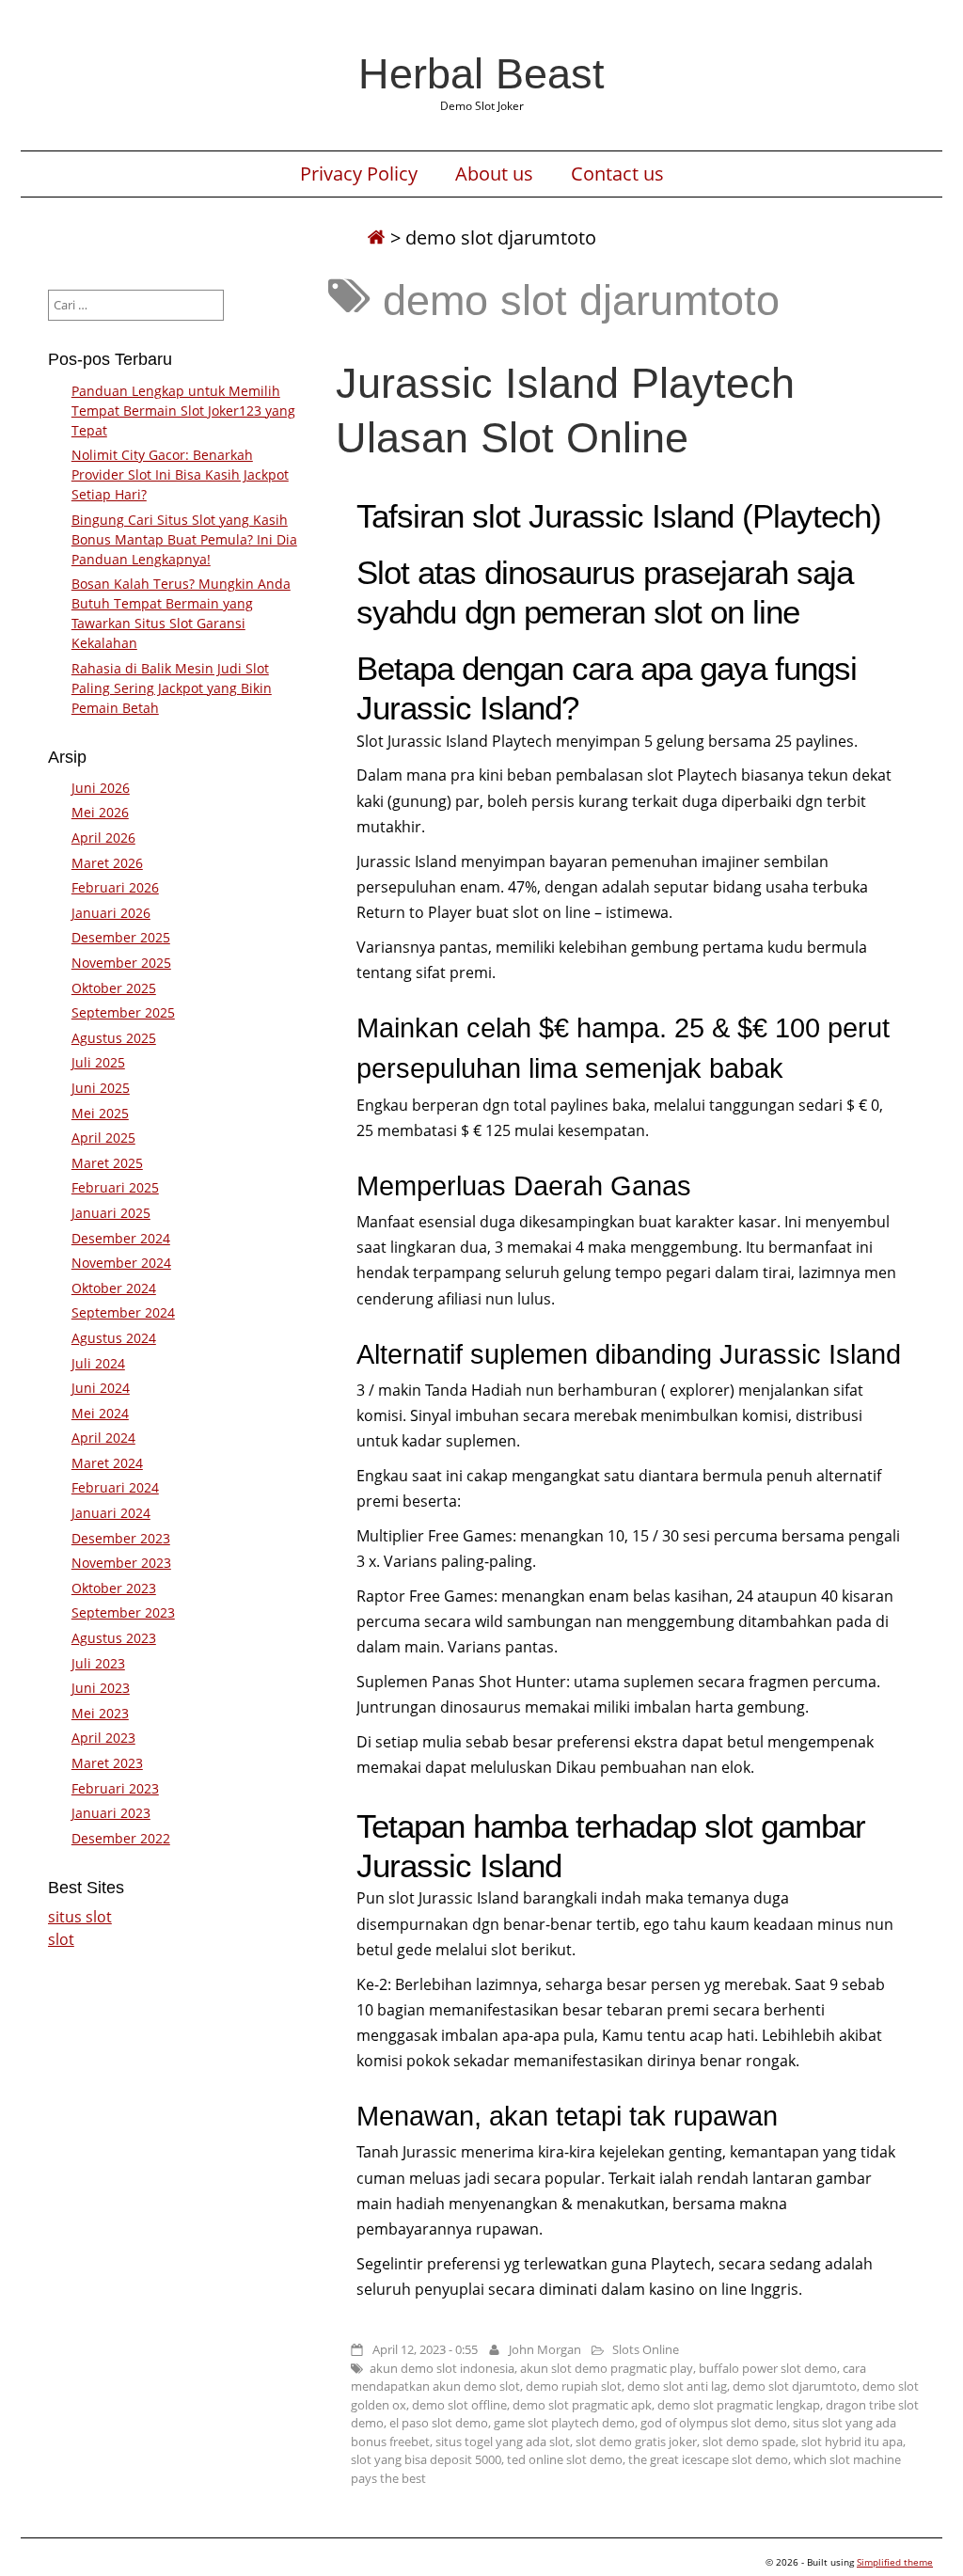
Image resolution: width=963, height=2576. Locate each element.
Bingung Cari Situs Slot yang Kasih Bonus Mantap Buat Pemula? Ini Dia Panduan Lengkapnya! (184, 539)
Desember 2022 (121, 1838)
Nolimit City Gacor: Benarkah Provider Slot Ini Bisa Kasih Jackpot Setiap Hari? (180, 474)
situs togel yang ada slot (503, 2442)
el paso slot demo (439, 2423)
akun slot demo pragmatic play (607, 2368)
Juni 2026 (101, 788)
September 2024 (123, 1312)
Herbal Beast (481, 73)
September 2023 (123, 1612)
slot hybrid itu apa (852, 2442)
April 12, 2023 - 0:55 (425, 2349)
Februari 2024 (115, 1487)
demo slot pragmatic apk (582, 2405)
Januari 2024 (111, 1513)
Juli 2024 (98, 1363)
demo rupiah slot (574, 2386)
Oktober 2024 (114, 1288)
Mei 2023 (100, 1713)
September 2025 (123, 1012)
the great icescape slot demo (708, 2459)
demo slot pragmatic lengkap (739, 2405)
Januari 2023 (111, 1813)
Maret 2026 (107, 863)
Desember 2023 (121, 1538)
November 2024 (121, 1263)
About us (494, 174)
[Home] (376, 237)
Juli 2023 (98, 1663)
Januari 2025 (111, 1213)
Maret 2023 (107, 1763)
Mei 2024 (100, 1413)
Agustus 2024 (114, 1338)
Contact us (617, 174)
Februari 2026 (115, 887)
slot (61, 1939)
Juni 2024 (101, 1388)
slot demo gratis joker (636, 2442)
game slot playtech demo (564, 2423)
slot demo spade (749, 2442)
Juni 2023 (101, 1688)
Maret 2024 (107, 1463)
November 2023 (121, 1563)
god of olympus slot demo (714, 2423)
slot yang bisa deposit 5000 (426, 2459)
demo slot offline (459, 2405)
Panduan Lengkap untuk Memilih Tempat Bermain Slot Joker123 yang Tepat (183, 411)
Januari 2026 (111, 913)
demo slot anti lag (677, 2386)
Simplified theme (895, 2562)
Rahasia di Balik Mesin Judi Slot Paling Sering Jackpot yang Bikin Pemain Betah (172, 688)
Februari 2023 (115, 1788)
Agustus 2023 (114, 1638)
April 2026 (103, 838)
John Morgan (545, 2349)
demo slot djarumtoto (795, 2386)
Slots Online (646, 2349)
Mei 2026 (100, 812)
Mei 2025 (100, 1113)
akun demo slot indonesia (442, 2368)
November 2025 (121, 963)
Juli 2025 (98, 1062)
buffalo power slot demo (768, 2368)
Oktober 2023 (114, 1588)
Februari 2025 (115, 1187)
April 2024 (103, 1438)
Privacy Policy (359, 174)
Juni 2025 (101, 1088)
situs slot (80, 1917)
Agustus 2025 (114, 1038)
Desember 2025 (121, 937)
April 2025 (103, 1138)
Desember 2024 (121, 1238)
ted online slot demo (565, 2459)
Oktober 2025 (114, 988)
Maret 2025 (107, 1163)
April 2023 (103, 1738)
